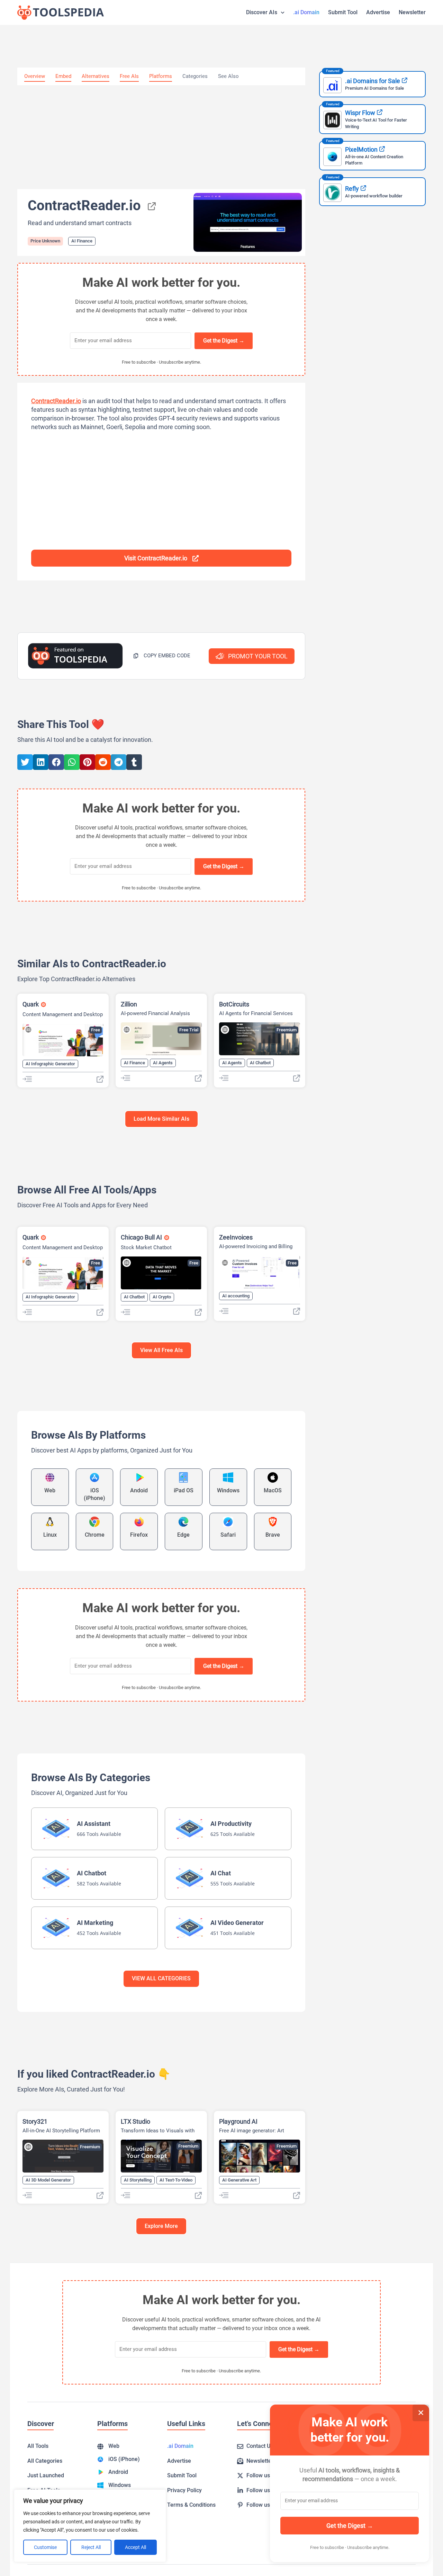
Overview (35, 76)
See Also (228, 76)
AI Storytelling (138, 2180)
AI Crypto (162, 1297)
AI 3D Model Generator (48, 2180)
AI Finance (82, 241)
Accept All (135, 2547)
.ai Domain (306, 12)
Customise (45, 2547)
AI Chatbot (260, 1063)
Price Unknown (45, 241)
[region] (90, 2526)
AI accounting (236, 1296)
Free (96, 1030)
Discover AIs (262, 12)
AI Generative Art (239, 2180)
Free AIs (129, 76)
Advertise (378, 12)
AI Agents (163, 1063)
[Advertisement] (161, 137)
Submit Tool (343, 12)
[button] (162, 656)
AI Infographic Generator (50, 1064)
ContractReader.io (56, 401)
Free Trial (189, 1030)
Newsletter (412, 12)
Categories (195, 76)
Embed (63, 76)
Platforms (161, 76)
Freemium (287, 1030)
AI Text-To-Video (176, 2180)
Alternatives (96, 76)
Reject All (91, 2547)
